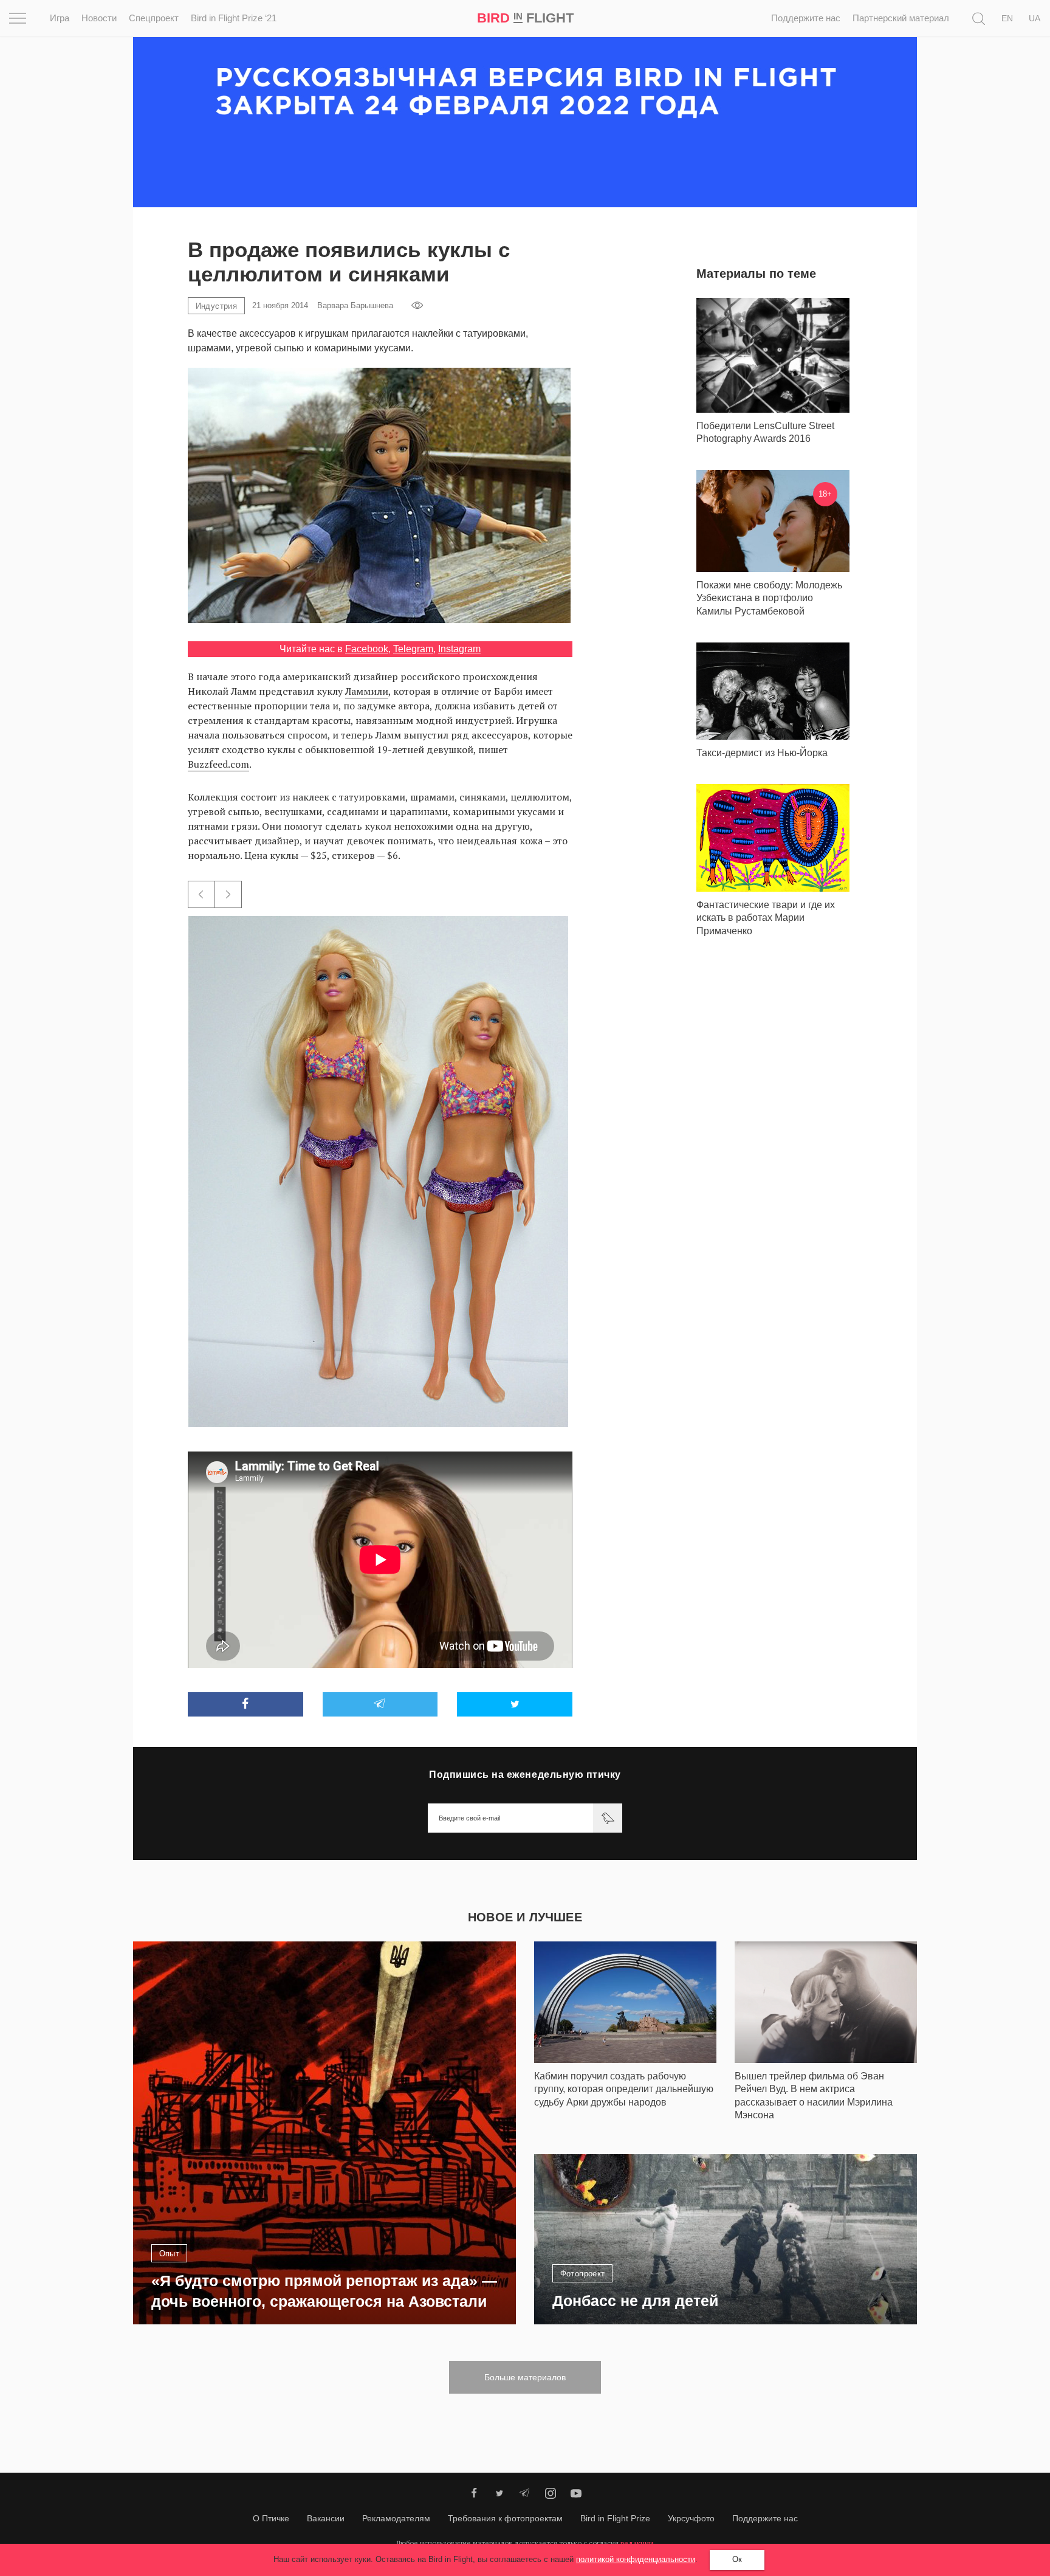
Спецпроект (154, 18)
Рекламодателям (396, 2518)
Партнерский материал (901, 18)
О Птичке (271, 2518)
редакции (637, 2543)
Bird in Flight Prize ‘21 (234, 18)
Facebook (367, 649)
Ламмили (367, 691)
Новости (99, 18)
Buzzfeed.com (218, 764)
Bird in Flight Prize (615, 2518)
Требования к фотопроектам (505, 2518)
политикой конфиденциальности (636, 2559)
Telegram (413, 649)
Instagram (459, 649)
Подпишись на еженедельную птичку (525, 1775)
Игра (60, 18)
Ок (737, 2559)
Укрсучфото (691, 2518)
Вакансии (326, 2518)
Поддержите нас (806, 18)
